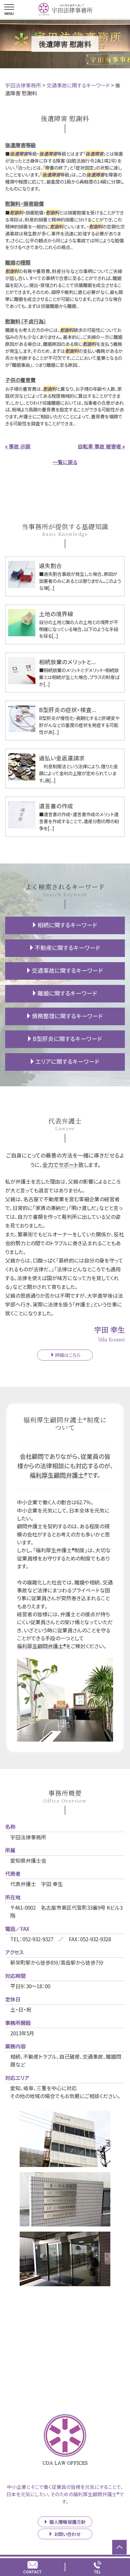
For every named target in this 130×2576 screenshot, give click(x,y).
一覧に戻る (65, 462)
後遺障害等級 (21, 145)
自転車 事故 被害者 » (101, 446)
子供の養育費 (20, 380)
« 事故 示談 (18, 446)
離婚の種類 (18, 262)
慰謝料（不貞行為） (26, 321)
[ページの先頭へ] (119, 2547)
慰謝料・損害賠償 (24, 203)
